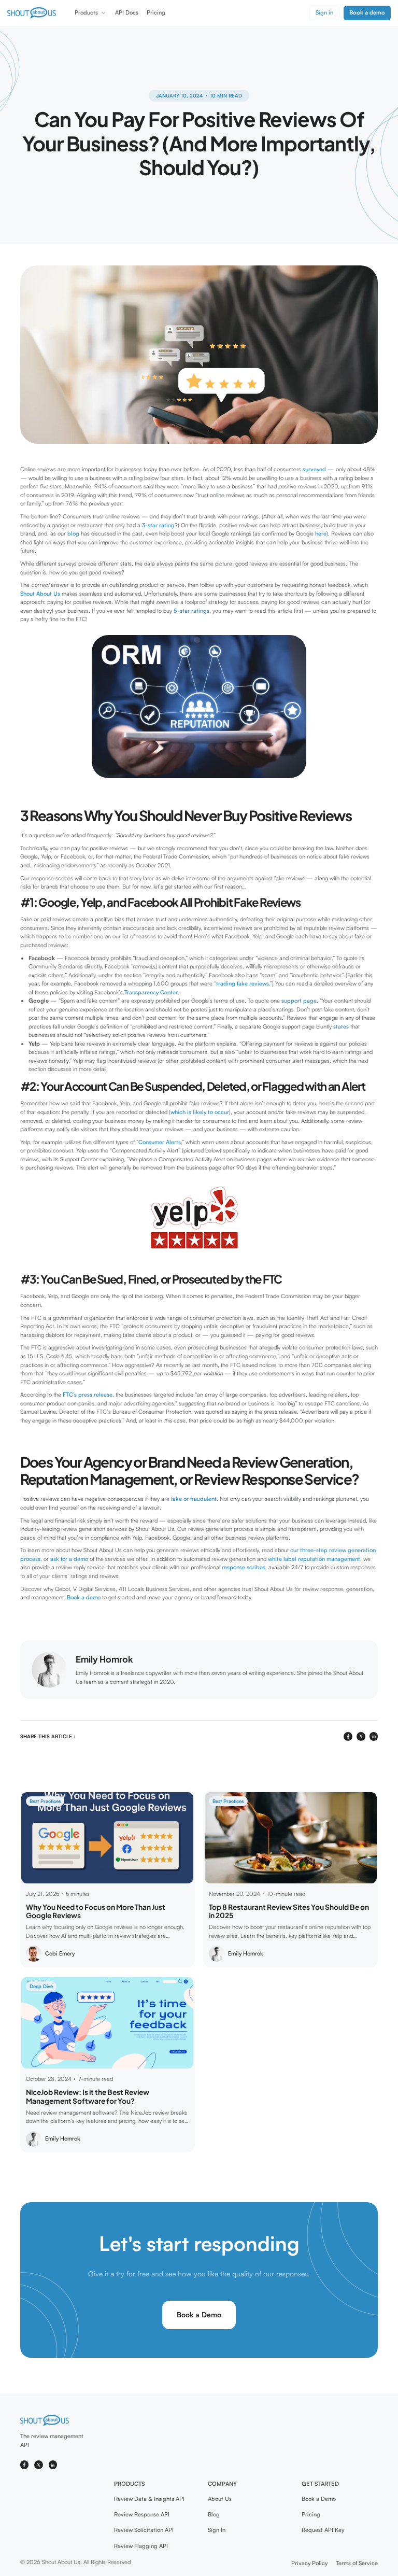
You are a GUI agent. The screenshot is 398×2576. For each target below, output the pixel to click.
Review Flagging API (141, 2546)
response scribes (244, 1567)
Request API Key (323, 2530)
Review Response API (142, 2514)
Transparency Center (151, 992)
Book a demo (84, 1597)
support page (299, 1001)
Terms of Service (357, 2563)
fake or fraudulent (194, 1499)
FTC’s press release (88, 1395)
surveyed (314, 469)
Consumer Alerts (160, 1142)
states (341, 1026)
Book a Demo (199, 2314)
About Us (220, 2499)
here (321, 533)
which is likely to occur (200, 1112)
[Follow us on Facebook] (25, 2465)
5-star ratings (191, 611)
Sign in (324, 12)
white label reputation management (314, 1559)
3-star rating (158, 525)
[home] (32, 13)
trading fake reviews (243, 983)
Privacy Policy (309, 2563)
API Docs (127, 12)
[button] (91, 13)
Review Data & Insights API (149, 2499)
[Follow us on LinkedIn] (53, 2465)
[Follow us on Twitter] (39, 2465)
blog (73, 533)
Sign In (217, 2530)
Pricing (156, 12)
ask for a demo (69, 1559)
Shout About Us (40, 594)
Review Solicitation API (144, 2530)
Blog (214, 2514)
